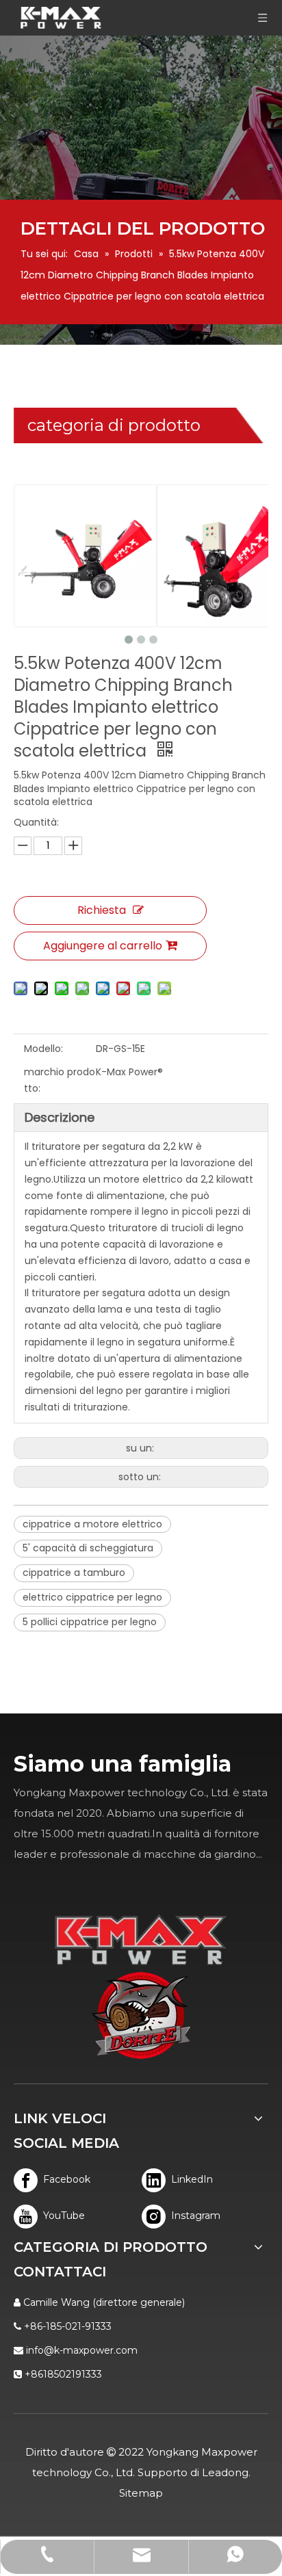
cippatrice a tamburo (74, 1573)
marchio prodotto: (60, 1080)
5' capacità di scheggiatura (88, 1548)
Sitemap (141, 2493)
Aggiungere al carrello (103, 946)
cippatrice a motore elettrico (92, 1524)
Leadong (225, 2472)
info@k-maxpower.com (82, 2350)
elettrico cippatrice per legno (92, 1597)
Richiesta (102, 910)
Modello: (43, 1049)
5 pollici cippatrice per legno (90, 1622)
